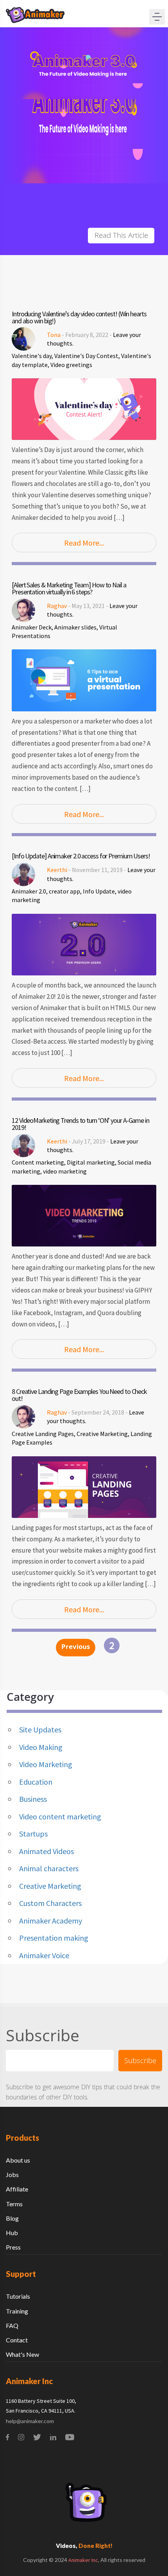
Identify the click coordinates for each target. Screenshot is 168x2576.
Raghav (57, 606)
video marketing (65, 1171)
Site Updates (40, 1729)
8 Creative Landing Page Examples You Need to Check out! (79, 1395)
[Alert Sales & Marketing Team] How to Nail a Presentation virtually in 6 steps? (69, 589)
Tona (54, 335)
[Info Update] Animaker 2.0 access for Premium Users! (81, 856)
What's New (22, 2354)
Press (13, 2247)
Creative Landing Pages (43, 1434)
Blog (12, 2218)
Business (33, 1799)
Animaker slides (75, 627)
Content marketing (38, 1162)
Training (17, 2311)
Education (36, 1782)
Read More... (84, 543)
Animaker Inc (83, 2560)
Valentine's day (32, 356)
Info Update (99, 891)
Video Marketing (46, 1764)
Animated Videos (46, 1851)
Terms (14, 2204)
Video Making (41, 1747)
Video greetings (71, 365)
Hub (12, 2233)
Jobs (12, 2174)
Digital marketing (91, 1162)
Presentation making (54, 1938)
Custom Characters (50, 1903)
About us (18, 2160)
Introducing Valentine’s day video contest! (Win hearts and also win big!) (79, 317)
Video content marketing (60, 1816)
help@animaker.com (30, 2421)
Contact (17, 2340)
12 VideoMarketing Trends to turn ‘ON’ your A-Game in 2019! (80, 1124)
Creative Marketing (102, 1434)
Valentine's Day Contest (86, 356)
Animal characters (49, 1868)
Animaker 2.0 (29, 891)
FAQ (12, 2325)
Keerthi (57, 870)
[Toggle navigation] (157, 17)
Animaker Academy (51, 1921)
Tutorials (18, 2296)
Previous (76, 1648)
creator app (64, 891)
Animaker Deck (32, 627)
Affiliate (17, 2189)
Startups (33, 1834)
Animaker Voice (44, 1955)
